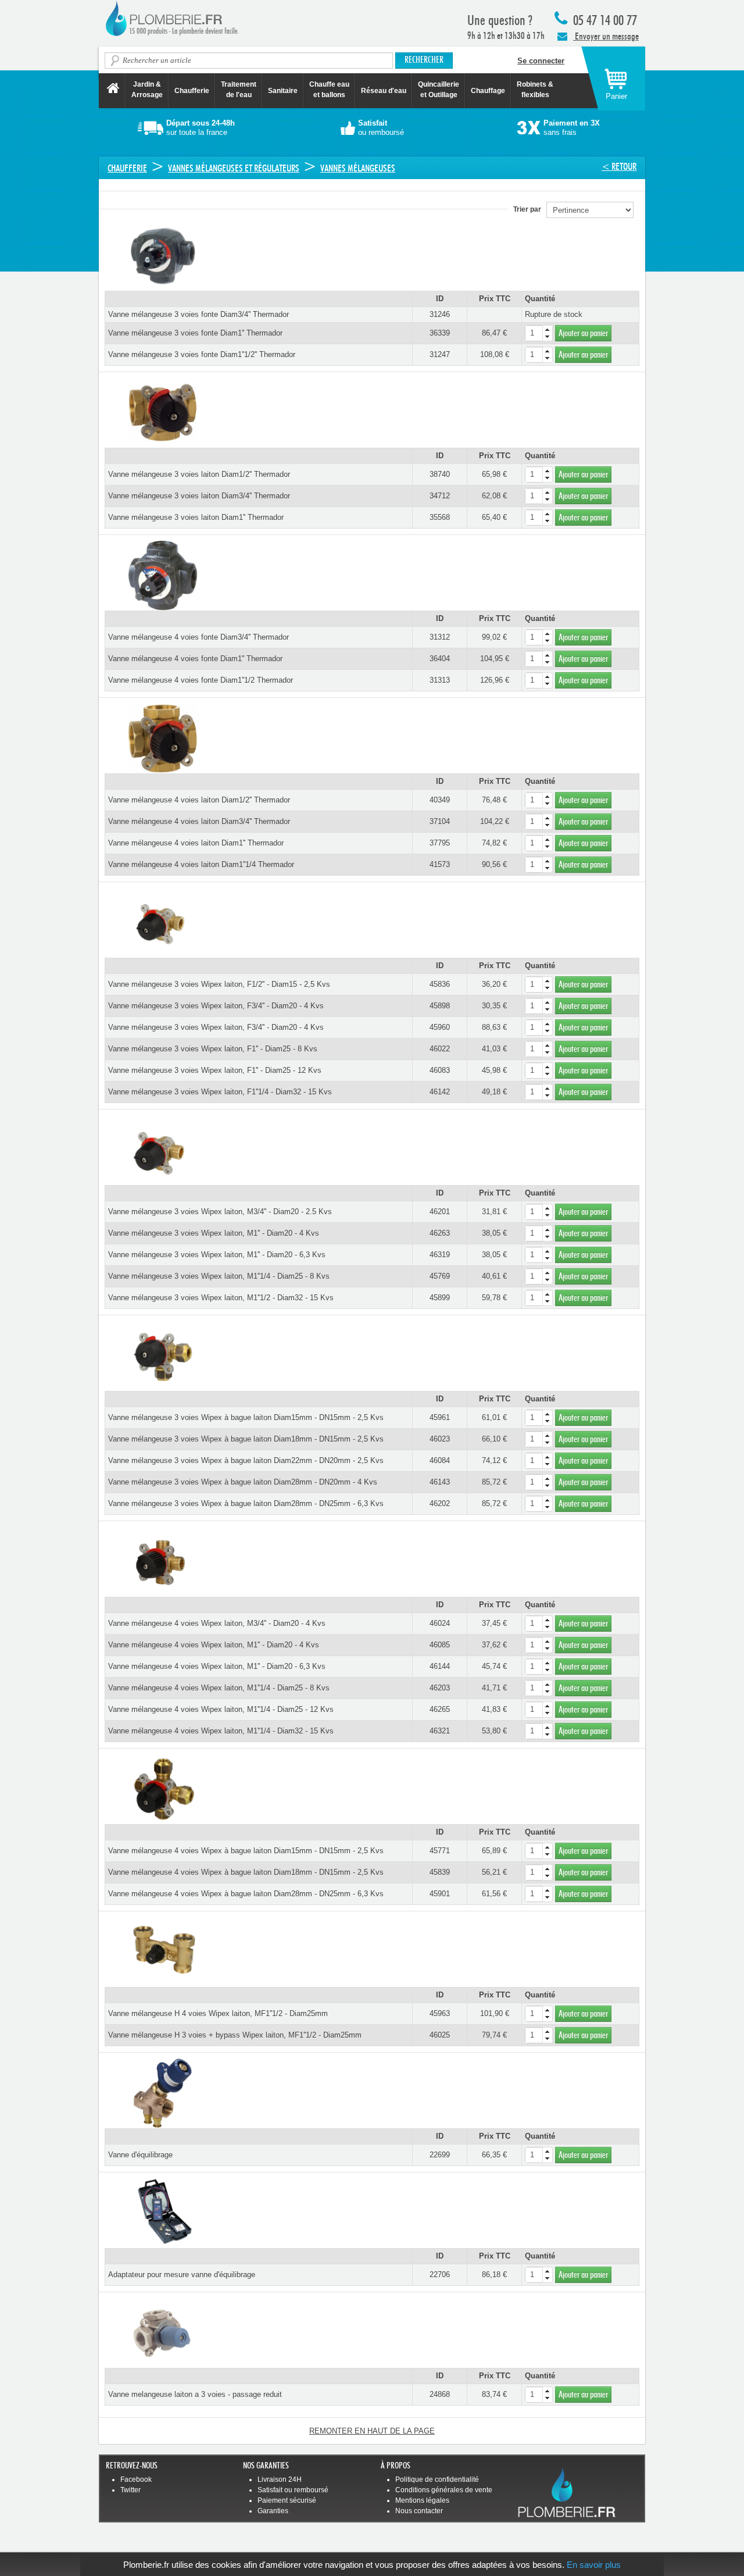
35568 (440, 517)
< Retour (619, 167)
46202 (440, 1503)
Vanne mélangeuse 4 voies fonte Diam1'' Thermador (195, 659)
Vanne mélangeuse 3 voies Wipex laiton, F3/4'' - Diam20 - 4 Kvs (216, 1006)
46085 (440, 1645)
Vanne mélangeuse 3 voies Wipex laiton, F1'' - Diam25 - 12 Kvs (215, 1070)
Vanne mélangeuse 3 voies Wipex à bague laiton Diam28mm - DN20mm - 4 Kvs (243, 1482)
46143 (440, 1482)
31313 (440, 680)
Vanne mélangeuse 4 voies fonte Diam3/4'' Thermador (198, 637)
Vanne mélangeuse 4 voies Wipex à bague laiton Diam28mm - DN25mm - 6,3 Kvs (246, 1894)
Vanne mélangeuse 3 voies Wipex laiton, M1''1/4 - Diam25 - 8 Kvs (219, 1276)
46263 (440, 1233)
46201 (440, 1212)
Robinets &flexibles (535, 90)
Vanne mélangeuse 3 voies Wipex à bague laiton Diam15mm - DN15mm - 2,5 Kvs (246, 1417)
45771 (440, 1851)
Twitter (130, 2490)
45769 (440, 1276)
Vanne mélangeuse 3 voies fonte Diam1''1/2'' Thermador (202, 354)
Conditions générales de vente (444, 2490)
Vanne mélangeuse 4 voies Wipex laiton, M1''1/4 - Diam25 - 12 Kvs (221, 1709)
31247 (440, 354)
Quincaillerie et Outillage (439, 90)
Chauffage (488, 91)
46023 (440, 1439)
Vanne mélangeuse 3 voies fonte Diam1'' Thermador (195, 333)
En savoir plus (594, 2565)
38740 (440, 474)
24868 (440, 2394)
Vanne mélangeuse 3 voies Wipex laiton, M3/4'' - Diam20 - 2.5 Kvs (220, 1212)
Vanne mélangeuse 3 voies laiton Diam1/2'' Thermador (199, 474)
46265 (440, 1709)
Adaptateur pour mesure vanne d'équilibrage (182, 2274)
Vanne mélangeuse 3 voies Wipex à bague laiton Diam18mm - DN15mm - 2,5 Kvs (246, 1439)
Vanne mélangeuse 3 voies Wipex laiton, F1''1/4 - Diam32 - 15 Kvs (220, 1092)
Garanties (273, 2511)
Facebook (136, 2479)
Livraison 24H (280, 2479)
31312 (440, 637)
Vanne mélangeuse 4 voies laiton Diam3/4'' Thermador (199, 821)
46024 (440, 1623)
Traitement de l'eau (239, 90)
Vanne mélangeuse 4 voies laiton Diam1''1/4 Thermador (201, 864)
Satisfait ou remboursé (293, 2490)
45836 (440, 984)
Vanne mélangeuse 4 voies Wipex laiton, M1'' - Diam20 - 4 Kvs (214, 1645)
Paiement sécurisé (287, 2500)
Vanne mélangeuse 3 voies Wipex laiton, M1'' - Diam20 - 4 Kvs (214, 1233)
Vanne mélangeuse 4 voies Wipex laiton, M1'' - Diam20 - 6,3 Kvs (217, 1666)
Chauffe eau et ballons (329, 90)
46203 (440, 1688)
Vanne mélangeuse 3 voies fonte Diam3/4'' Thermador (198, 314)
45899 (440, 1298)
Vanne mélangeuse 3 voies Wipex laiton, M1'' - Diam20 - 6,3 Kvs (217, 1255)
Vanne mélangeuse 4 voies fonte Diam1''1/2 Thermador (201, 680)
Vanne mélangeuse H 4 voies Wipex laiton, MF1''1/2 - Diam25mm (218, 2013)
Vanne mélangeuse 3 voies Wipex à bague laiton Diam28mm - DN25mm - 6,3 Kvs (246, 1503)
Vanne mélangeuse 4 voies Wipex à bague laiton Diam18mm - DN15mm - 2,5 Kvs (246, 1872)
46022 (440, 1049)
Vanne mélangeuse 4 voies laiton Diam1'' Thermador (196, 843)
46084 (440, 1460)
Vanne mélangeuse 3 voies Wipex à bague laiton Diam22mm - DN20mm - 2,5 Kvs (246, 1460)
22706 (440, 2274)
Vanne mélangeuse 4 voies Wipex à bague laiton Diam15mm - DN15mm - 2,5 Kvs (246, 1851)
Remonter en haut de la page (372, 2431)
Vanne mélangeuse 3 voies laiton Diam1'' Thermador (196, 517)
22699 (440, 2155)
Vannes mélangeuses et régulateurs (234, 168)
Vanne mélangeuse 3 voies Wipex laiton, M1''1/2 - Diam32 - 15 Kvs (221, 1298)
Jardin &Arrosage (147, 90)
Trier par (530, 209)
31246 (440, 314)
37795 (440, 843)
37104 (440, 821)
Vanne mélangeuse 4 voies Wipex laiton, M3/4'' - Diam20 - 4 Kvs (217, 1623)
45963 (440, 2013)
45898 (440, 1006)
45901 (440, 1894)
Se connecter (541, 61)
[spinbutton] (539, 333)
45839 (440, 1872)
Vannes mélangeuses (358, 168)
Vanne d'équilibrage (140, 2155)
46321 (440, 1731)
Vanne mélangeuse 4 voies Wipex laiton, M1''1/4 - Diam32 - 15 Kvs (221, 1731)
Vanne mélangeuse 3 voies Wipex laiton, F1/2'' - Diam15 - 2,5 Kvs (219, 984)
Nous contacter (419, 2511)
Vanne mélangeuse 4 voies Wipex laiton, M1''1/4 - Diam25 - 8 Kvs (219, 1688)
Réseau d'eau (384, 91)
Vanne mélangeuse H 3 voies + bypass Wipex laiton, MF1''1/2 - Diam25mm (235, 2035)
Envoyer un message (606, 36)
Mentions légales (422, 2500)
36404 (440, 659)
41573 (440, 864)
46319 (440, 1255)
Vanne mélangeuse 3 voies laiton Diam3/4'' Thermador (199, 496)
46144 (440, 1666)
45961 (440, 1417)
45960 (440, 1027)
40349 (440, 800)
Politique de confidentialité (437, 2479)
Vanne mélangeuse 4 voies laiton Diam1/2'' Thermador (199, 800)
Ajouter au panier (583, 333)
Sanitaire (283, 91)
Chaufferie (192, 91)
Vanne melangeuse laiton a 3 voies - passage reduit (195, 2394)
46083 (440, 1070)
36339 (440, 333)
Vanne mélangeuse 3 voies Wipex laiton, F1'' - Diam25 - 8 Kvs (213, 1049)
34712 (440, 496)
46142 (440, 1092)
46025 (440, 2035)
